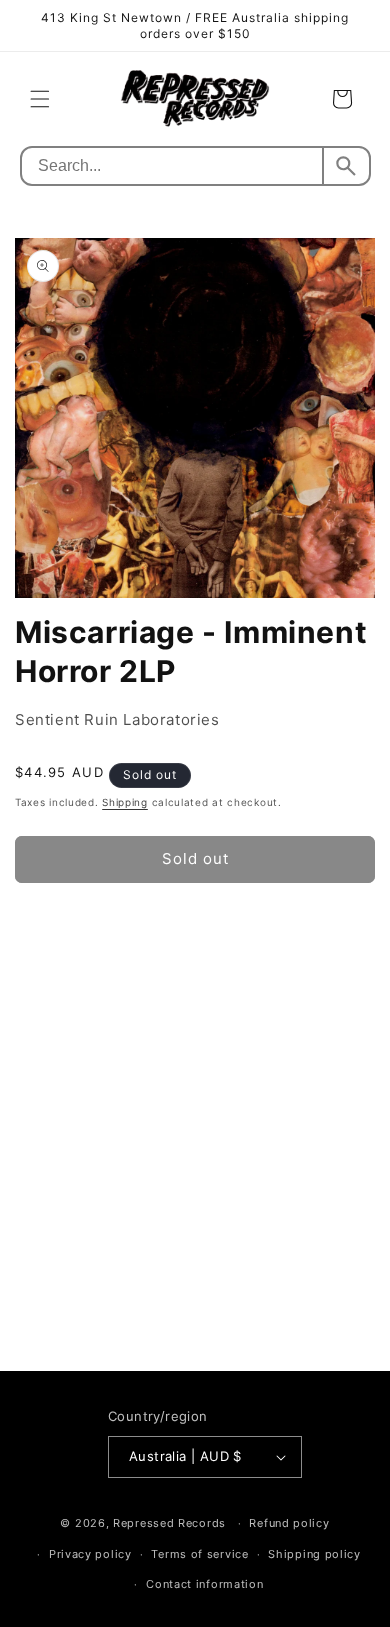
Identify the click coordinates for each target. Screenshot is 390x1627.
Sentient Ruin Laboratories (117, 719)
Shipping (125, 802)
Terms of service (199, 1554)
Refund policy (289, 1523)
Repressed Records (169, 1523)
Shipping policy (314, 1554)
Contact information (204, 1584)
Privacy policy (90, 1554)
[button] (40, 99)
